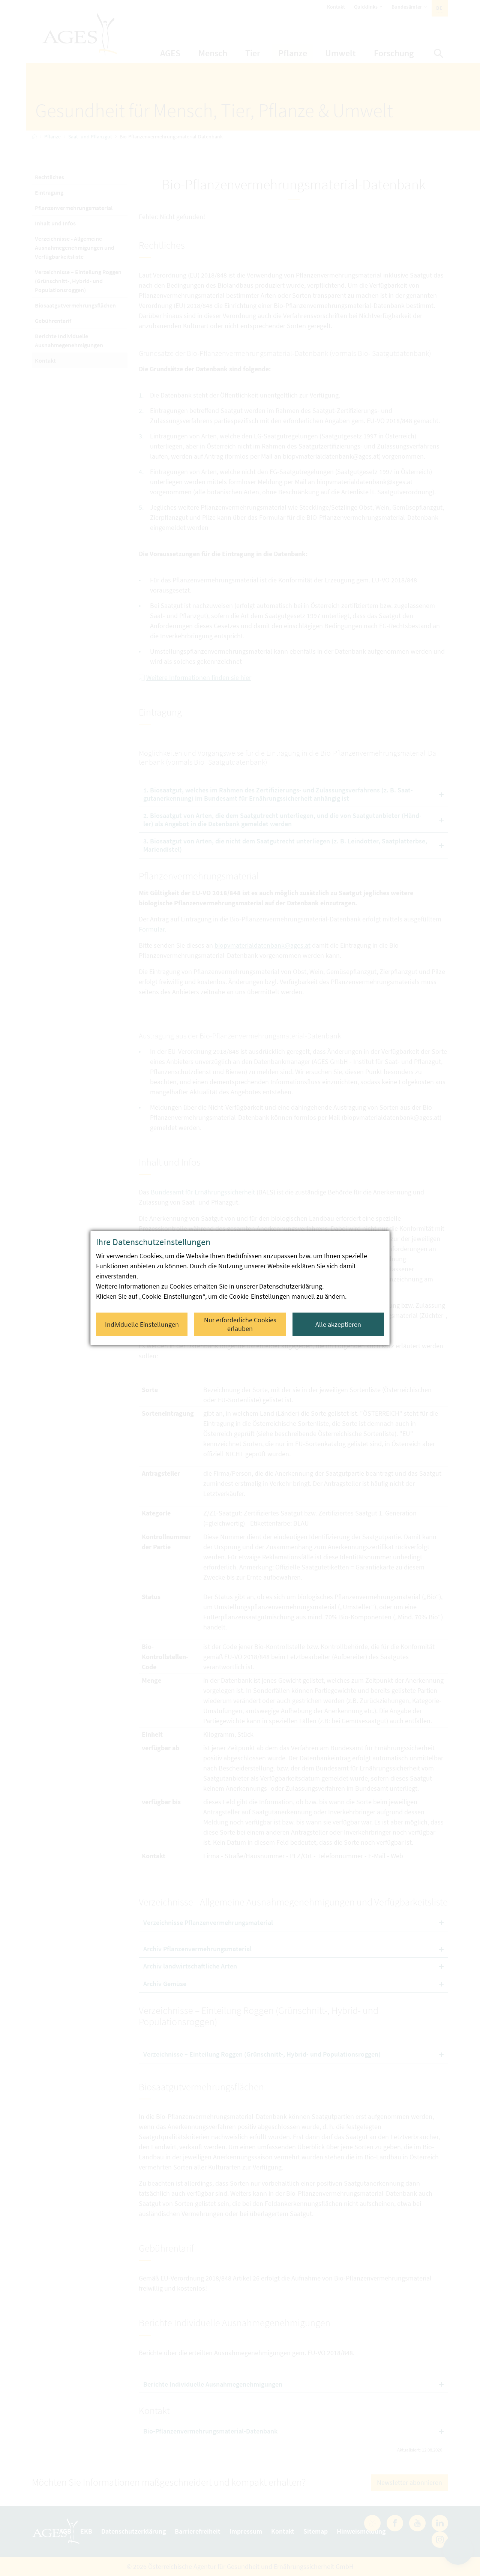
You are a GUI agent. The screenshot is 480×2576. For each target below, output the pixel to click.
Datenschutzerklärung (291, 1286)
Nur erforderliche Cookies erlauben (240, 1324)
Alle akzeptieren (338, 1324)
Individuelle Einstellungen (142, 1324)
